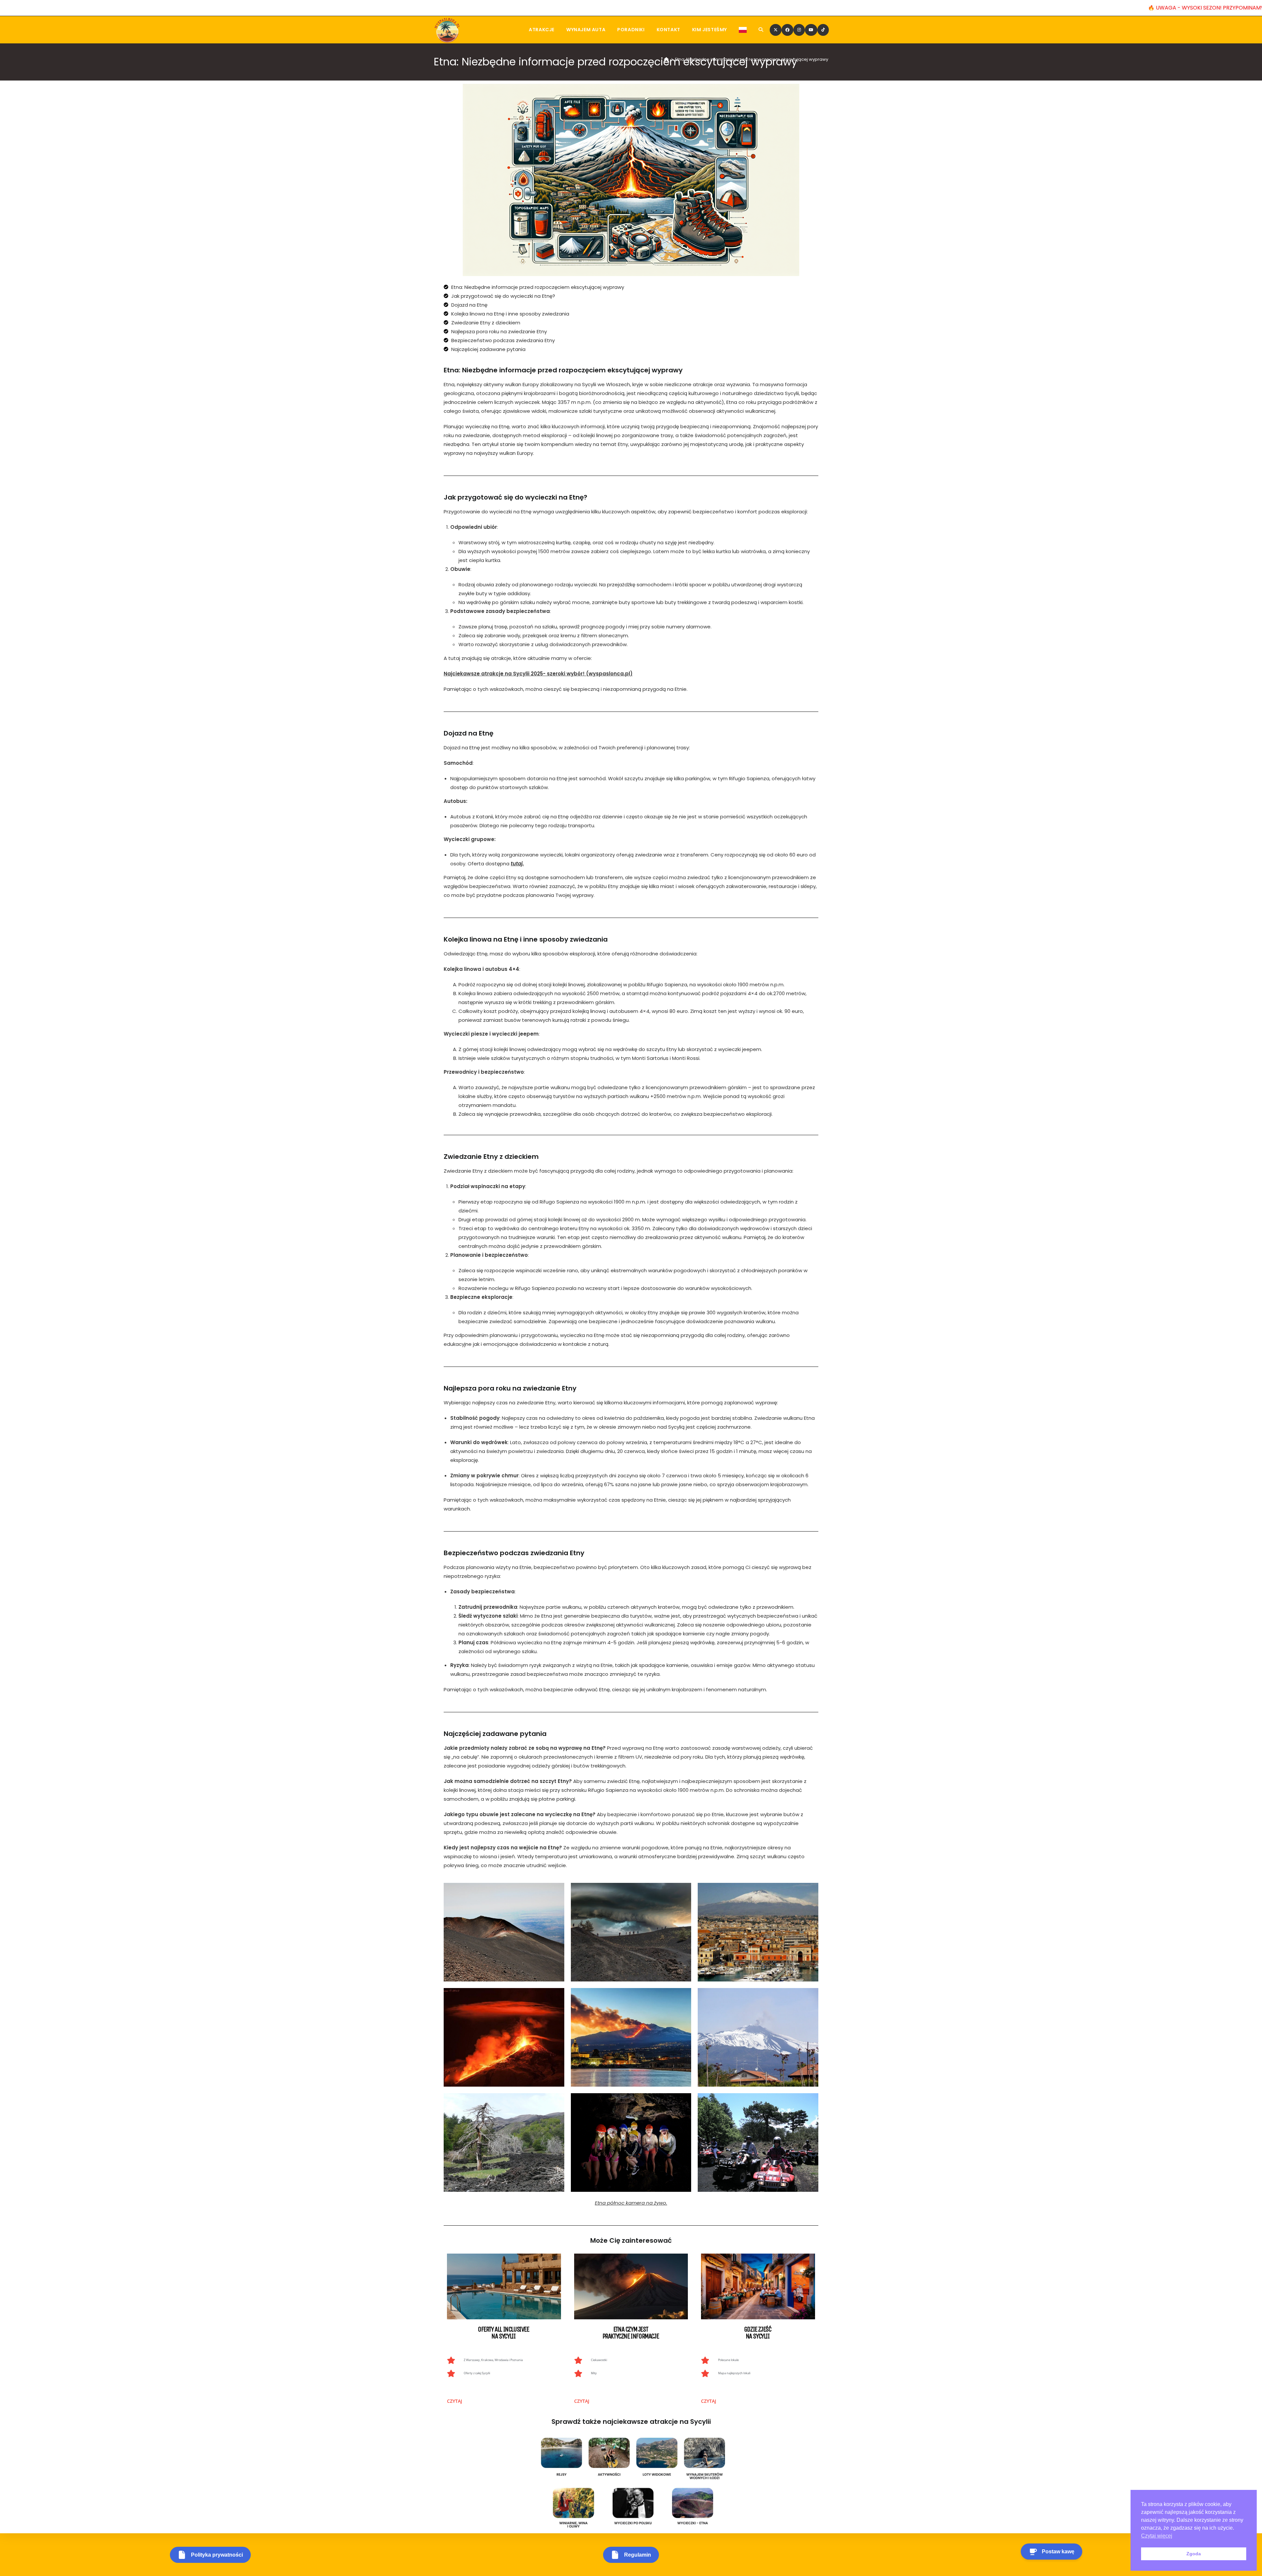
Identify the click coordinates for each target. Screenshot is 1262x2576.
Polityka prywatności (217, 2555)
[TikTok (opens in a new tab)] (823, 30)
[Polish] (743, 30)
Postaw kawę (1058, 2552)
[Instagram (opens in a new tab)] (799, 30)
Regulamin (638, 2555)
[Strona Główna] (666, 59)
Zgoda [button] (1194, 2554)
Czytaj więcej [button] (1157, 2536)
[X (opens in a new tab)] (776, 30)
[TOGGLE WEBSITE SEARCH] (761, 30)
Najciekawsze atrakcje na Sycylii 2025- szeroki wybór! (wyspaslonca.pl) (538, 674)
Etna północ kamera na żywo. (631, 2203)
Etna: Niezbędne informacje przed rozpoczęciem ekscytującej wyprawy (752, 59)
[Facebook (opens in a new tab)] (787, 30)
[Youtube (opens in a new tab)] (811, 30)
